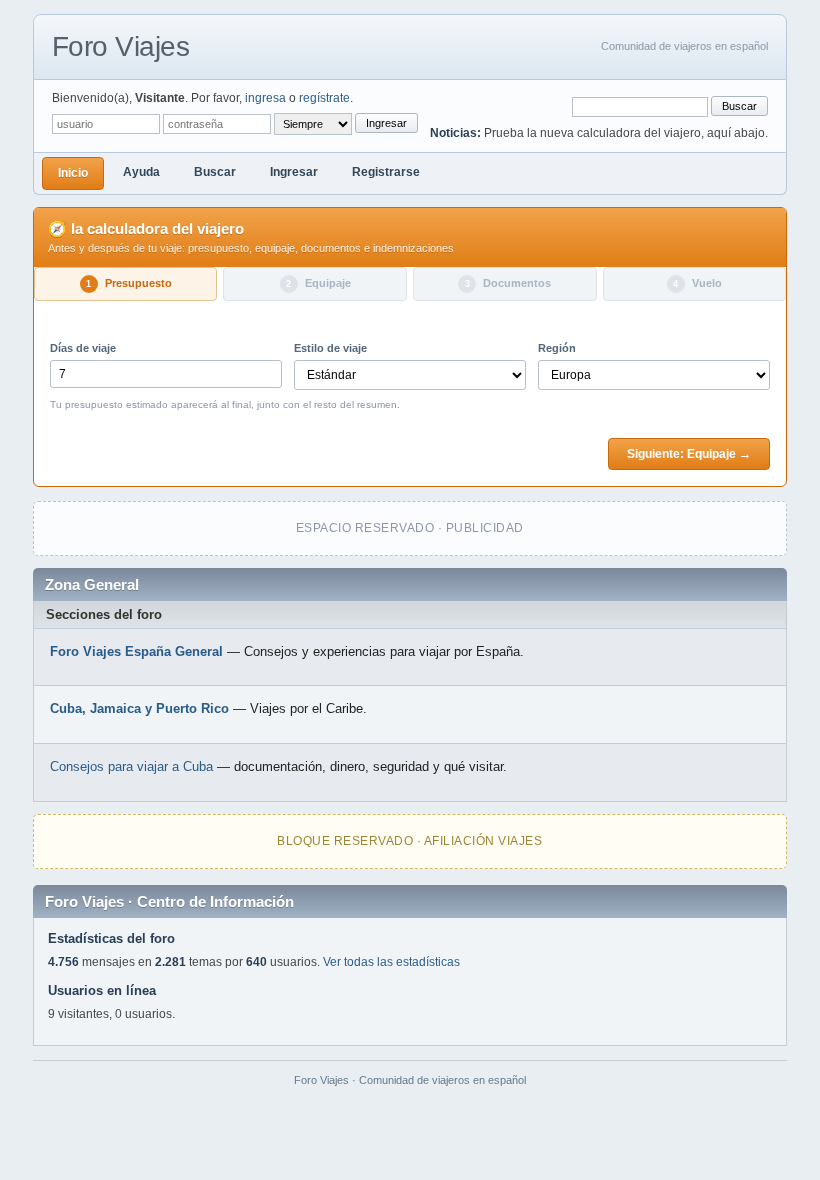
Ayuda (141, 172)
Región (557, 348)
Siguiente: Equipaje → (689, 454)
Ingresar (386, 123)
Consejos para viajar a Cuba (131, 766)
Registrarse (386, 172)
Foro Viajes (121, 46)
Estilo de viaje (330, 348)
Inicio (73, 173)
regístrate (324, 98)
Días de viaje (83, 348)
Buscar (739, 106)
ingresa (265, 98)
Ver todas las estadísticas (391, 962)
